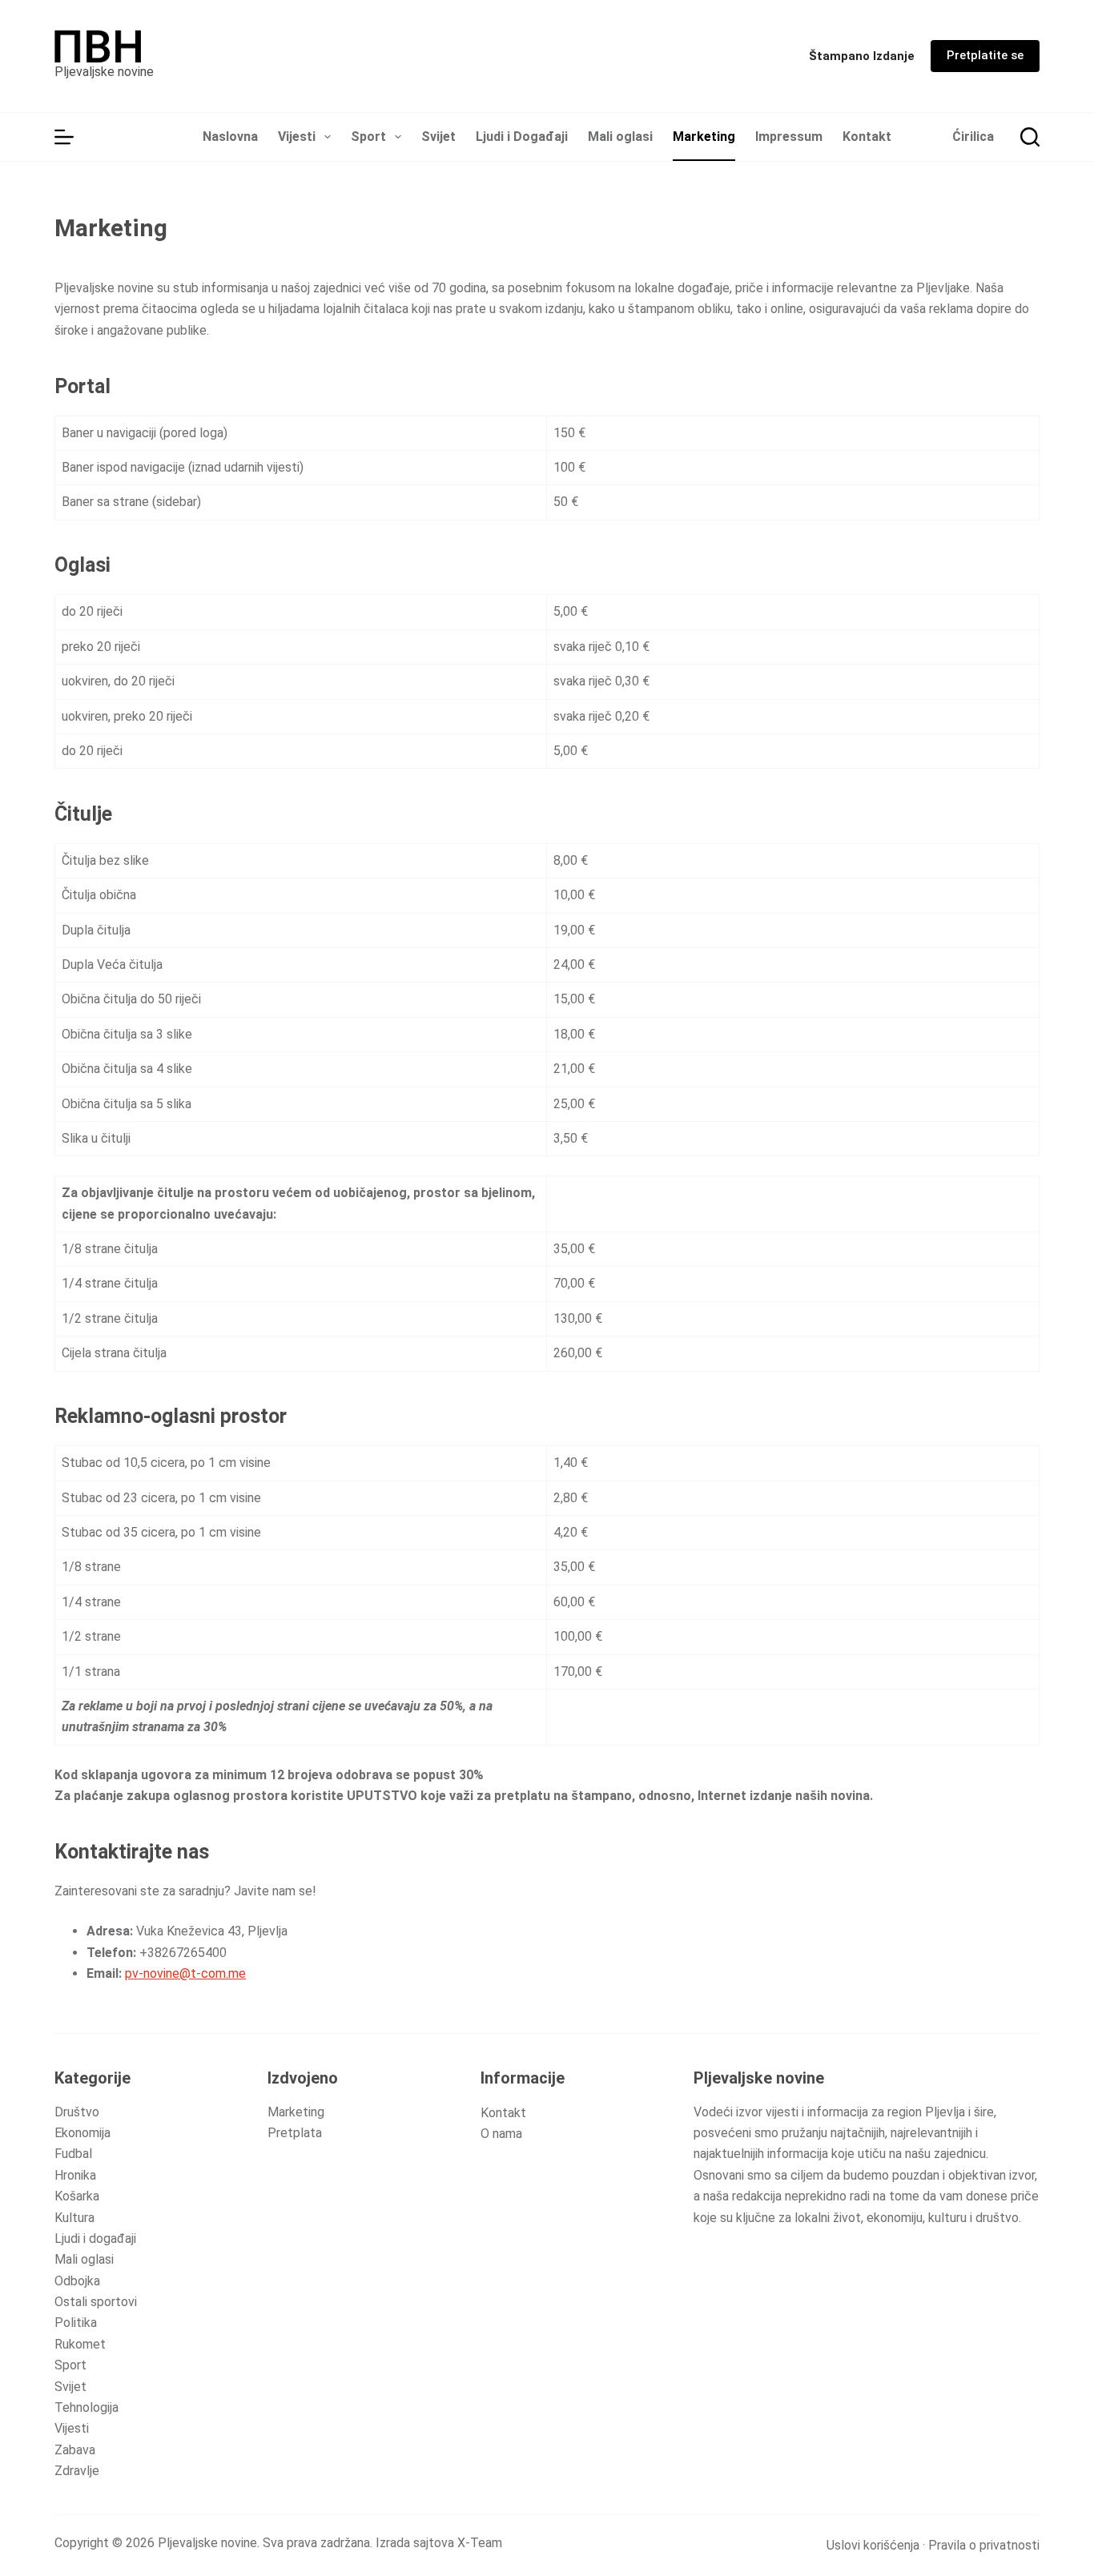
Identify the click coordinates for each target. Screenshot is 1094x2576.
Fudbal (73, 2154)
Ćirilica (973, 137)
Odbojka (77, 2281)
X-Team (480, 2543)
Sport (368, 137)
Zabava (75, 2450)
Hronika (75, 2175)
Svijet (438, 137)
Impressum (789, 137)
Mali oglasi (620, 137)
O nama (501, 2134)
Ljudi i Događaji (522, 137)
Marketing (704, 137)
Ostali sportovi (96, 2302)
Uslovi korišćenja (873, 2545)
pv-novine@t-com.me (185, 1973)
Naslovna (230, 137)
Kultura (74, 2218)
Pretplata (295, 2133)
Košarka (77, 2196)
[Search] (1030, 137)
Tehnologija (86, 2407)
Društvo (77, 2112)
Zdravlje (77, 2471)
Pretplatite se (985, 55)
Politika (76, 2323)
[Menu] (64, 137)
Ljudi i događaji (95, 2238)
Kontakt (867, 137)
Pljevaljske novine (104, 72)
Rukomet (80, 2344)
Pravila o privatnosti (984, 2545)
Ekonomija (82, 2133)
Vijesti (297, 137)
